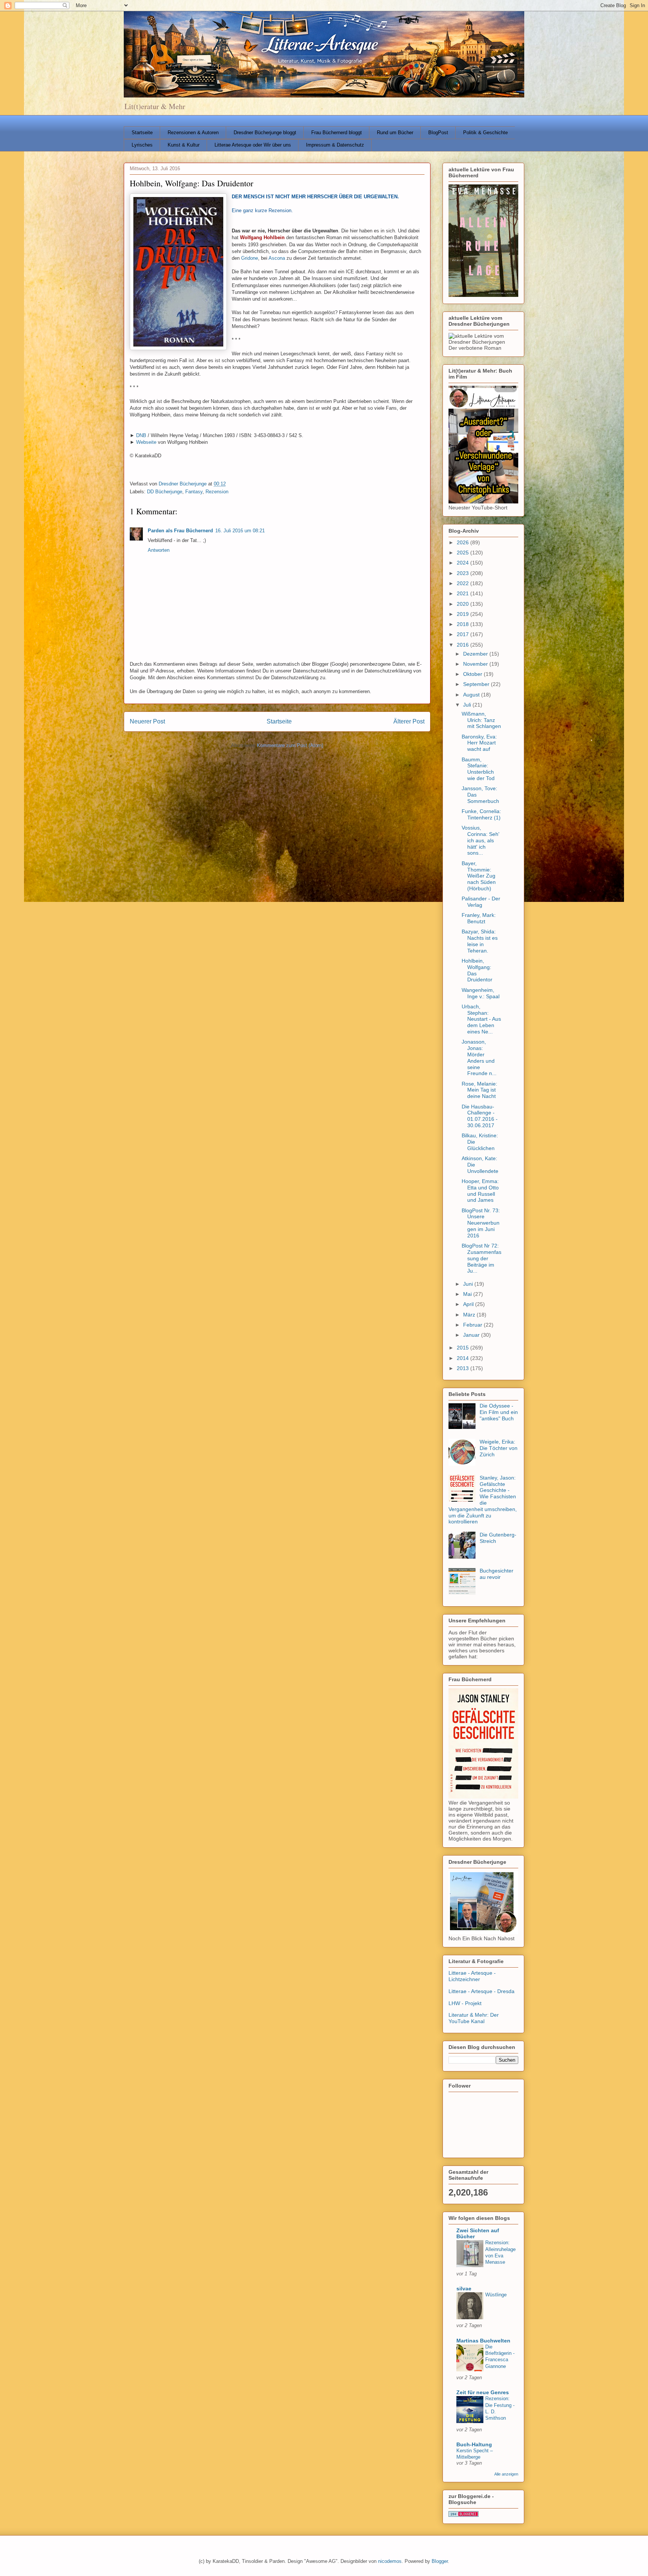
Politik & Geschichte (485, 133)
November (476, 664)
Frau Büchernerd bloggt (337, 133)
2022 (463, 583)
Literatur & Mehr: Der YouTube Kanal (474, 2018)
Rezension (217, 492)
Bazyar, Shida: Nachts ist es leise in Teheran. (480, 941)
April (469, 1304)
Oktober (473, 674)
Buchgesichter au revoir (496, 1574)
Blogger (440, 2561)
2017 (463, 634)
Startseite (142, 133)
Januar (472, 1335)
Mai (468, 1294)
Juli (468, 705)
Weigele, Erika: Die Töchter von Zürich (499, 1448)
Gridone (250, 258)
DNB (141, 435)
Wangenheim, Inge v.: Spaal (481, 993)
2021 (463, 593)
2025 (463, 553)
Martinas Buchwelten (483, 2341)
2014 (463, 1358)
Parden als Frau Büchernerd (180, 531)
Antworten (159, 550)
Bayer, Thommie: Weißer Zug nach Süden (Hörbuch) (479, 876)
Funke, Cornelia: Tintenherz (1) (481, 814)
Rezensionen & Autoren (193, 133)
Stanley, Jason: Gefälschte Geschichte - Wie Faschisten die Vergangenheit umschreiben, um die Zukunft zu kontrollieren (483, 1500)
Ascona (277, 258)
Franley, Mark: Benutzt (479, 918)
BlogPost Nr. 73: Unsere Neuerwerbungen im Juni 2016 (481, 1223)
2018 (463, 624)
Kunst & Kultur (184, 145)
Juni (469, 1284)
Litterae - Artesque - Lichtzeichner (472, 1976)
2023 (463, 573)
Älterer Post (409, 721)
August (472, 695)
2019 (463, 614)
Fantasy (194, 492)
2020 (463, 604)
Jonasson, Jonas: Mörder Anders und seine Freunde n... (479, 1057)
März (470, 1315)
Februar (473, 1325)
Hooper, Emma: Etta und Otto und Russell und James (480, 1191)
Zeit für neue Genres (483, 2392)
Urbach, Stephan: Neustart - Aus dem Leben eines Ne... (481, 1019)
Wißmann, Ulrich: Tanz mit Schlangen (481, 720)
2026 (463, 542)
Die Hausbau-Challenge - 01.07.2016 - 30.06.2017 (480, 1116)
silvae (464, 2288)
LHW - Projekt (465, 2003)
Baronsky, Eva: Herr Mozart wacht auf (479, 743)
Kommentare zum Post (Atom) (290, 745)
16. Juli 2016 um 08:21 (240, 531)
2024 (463, 563)
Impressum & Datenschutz (335, 145)
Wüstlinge (496, 2295)
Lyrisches (142, 145)
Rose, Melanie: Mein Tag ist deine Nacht (479, 1090)
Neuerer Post (147, 721)
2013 (463, 1368)
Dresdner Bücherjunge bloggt (265, 133)
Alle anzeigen (506, 2474)
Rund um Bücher (395, 133)
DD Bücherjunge (165, 492)
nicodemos (390, 2561)
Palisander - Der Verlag (481, 902)
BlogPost (438, 133)
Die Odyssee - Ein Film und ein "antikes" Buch (499, 1412)
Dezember (476, 654)
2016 (463, 645)
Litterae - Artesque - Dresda (481, 1991)
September (477, 684)
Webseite (146, 442)
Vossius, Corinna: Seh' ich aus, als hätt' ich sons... (481, 840)
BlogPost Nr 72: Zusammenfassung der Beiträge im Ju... (481, 1258)
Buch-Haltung (474, 2444)
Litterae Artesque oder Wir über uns (253, 145)
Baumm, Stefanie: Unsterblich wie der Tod (478, 769)
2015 (463, 1348)
